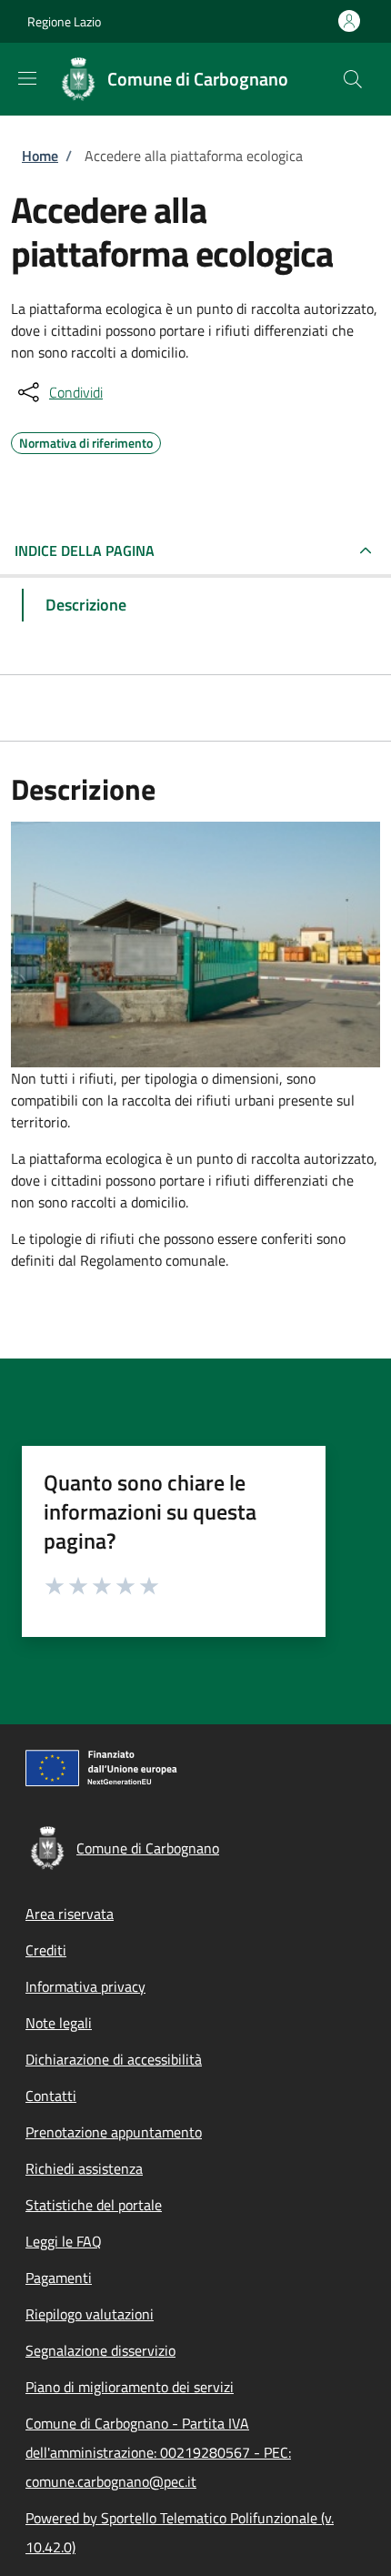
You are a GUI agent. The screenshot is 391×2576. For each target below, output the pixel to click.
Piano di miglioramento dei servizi (130, 2387)
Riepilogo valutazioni (90, 2314)
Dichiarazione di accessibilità (114, 2059)
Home (40, 156)
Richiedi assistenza (84, 2168)
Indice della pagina (85, 551)
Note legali (59, 2023)
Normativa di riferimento (86, 440)
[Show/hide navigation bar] (27, 78)
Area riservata (70, 1914)
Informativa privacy (85, 1986)
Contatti (51, 2096)
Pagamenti (59, 2278)
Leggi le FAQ (64, 2241)
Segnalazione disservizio (100, 2350)
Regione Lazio (64, 21)
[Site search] (353, 79)
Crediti (46, 1950)
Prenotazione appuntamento (114, 2132)
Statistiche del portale (94, 2205)
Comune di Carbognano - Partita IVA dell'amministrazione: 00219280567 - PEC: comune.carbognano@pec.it (158, 2452)
